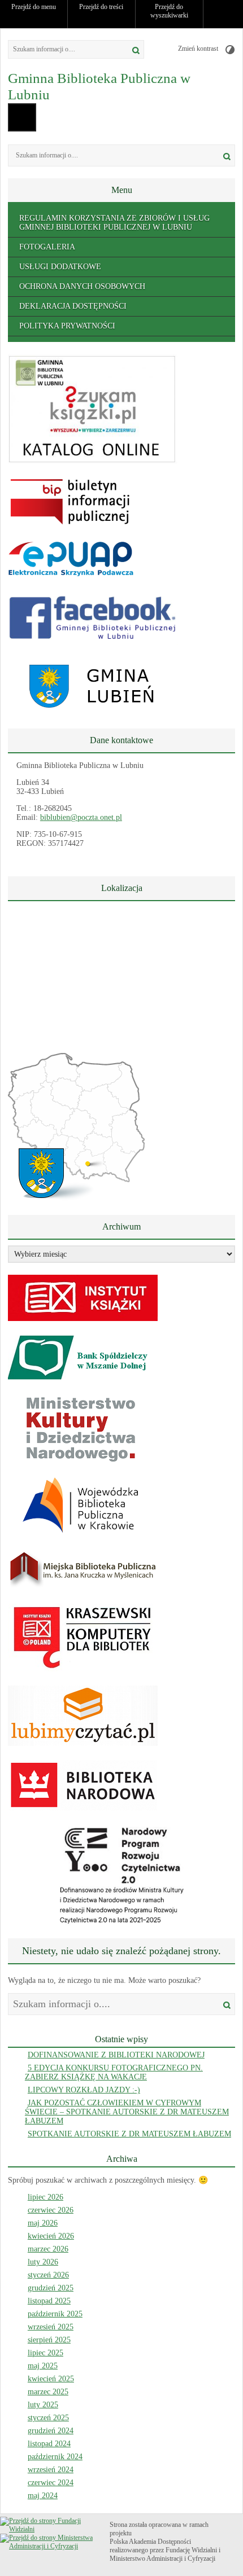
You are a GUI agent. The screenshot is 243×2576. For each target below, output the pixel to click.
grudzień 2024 (51, 2431)
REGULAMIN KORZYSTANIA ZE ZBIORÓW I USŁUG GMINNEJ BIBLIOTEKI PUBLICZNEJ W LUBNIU (114, 223)
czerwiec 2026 (51, 2210)
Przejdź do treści (101, 7)
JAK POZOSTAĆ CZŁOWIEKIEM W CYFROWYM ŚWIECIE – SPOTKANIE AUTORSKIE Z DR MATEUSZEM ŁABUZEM (127, 2112)
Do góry (229, 14)
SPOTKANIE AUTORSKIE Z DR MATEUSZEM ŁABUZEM (129, 2134)
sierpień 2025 (49, 2340)
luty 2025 (43, 2405)
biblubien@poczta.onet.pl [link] (81, 817)
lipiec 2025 (45, 2353)
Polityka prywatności (67, 326)
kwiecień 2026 (51, 2236)
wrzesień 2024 (51, 2470)
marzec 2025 (48, 2392)
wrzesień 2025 (51, 2327)
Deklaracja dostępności (73, 306)
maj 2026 (43, 2223)
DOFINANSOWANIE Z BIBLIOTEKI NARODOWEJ (116, 2055)
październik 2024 (55, 2457)
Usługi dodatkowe (60, 267)
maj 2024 (43, 2496)
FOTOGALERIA (47, 247)
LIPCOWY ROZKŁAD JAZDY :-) (84, 2090)
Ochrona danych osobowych (82, 286)
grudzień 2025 (51, 2288)
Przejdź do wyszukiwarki (169, 11)
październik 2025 (55, 2314)
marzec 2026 (48, 2249)
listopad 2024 (49, 2444)
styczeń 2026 (48, 2275)
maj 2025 (43, 2366)
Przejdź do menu (34, 7)
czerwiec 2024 (51, 2483)
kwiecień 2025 (51, 2379)
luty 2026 (43, 2262)
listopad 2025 (49, 2301)
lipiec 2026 (45, 2197)
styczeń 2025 (48, 2418)
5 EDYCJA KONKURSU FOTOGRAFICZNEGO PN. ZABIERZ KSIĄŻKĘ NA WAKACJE (114, 2072)
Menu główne (22, 117)
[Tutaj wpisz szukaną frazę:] (62, 49)
